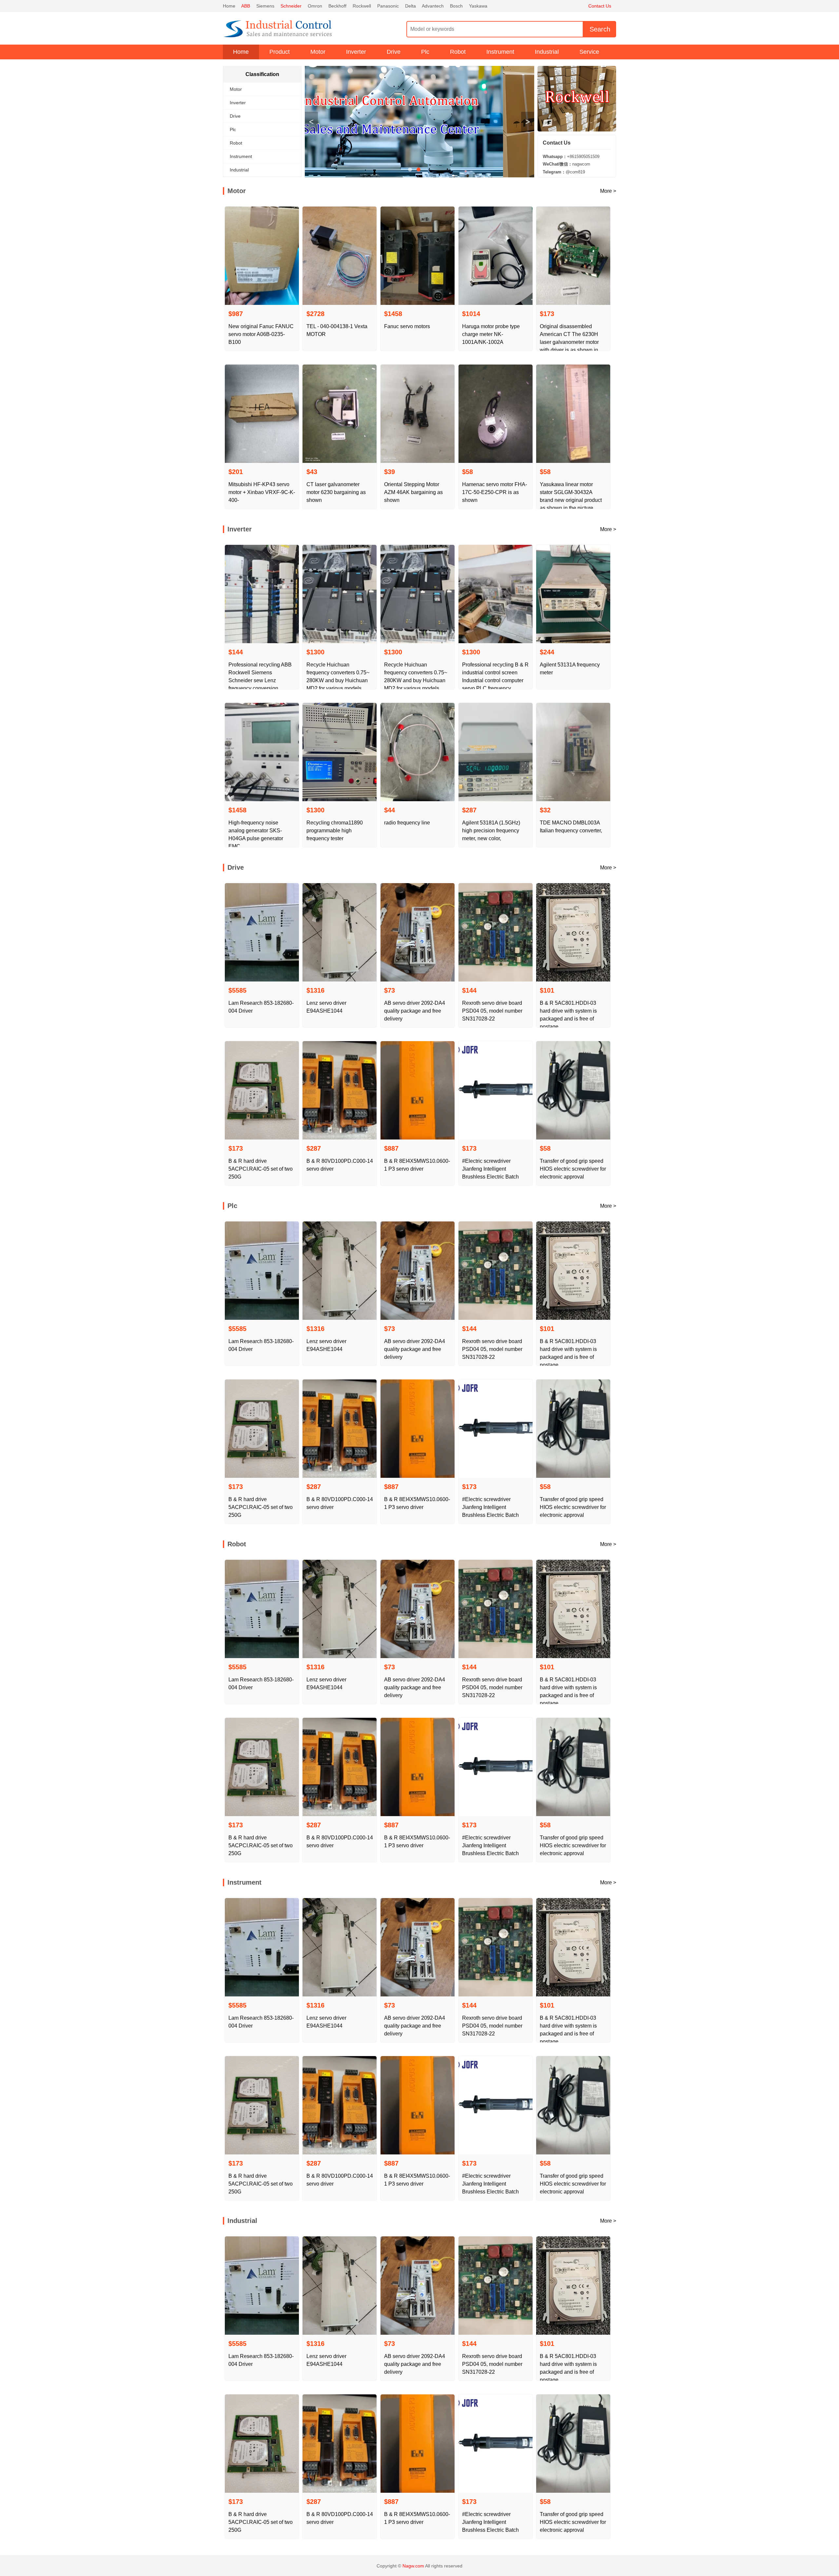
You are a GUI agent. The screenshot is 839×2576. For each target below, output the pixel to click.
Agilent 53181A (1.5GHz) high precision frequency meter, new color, (491, 831)
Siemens (265, 6)
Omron (315, 6)
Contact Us (600, 6)
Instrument (500, 52)
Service (589, 52)
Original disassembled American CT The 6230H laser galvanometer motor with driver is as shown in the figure (569, 342)
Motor (318, 52)
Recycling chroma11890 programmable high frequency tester (335, 831)
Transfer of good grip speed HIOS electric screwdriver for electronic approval (573, 1169)
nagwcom (566, 164)
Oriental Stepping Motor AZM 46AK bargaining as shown (413, 492)
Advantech (433, 6)
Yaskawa (478, 6)
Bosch (456, 6)
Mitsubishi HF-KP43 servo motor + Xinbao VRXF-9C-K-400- (262, 492)
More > (608, 191)
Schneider (291, 6)
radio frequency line (407, 823)
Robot (458, 52)
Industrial (547, 52)
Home (229, 6)
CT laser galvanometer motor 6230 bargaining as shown (336, 492)
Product (280, 52)
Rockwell (362, 6)
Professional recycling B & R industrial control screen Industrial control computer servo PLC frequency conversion (495, 680)
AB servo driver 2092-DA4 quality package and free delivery (415, 1011)
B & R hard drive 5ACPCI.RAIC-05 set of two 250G (261, 1169)
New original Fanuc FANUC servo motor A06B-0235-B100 (261, 334)
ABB (246, 6)
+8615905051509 (571, 157)
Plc (425, 52)
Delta (410, 6)
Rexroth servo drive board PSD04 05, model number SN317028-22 (492, 1011)
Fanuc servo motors (407, 326)
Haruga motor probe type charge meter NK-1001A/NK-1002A (491, 334)
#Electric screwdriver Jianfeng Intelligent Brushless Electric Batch (490, 1169)
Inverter (356, 52)
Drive (394, 52)
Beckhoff (337, 6)
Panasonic (388, 6)
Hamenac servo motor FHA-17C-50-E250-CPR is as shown (495, 492)
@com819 (564, 172)
